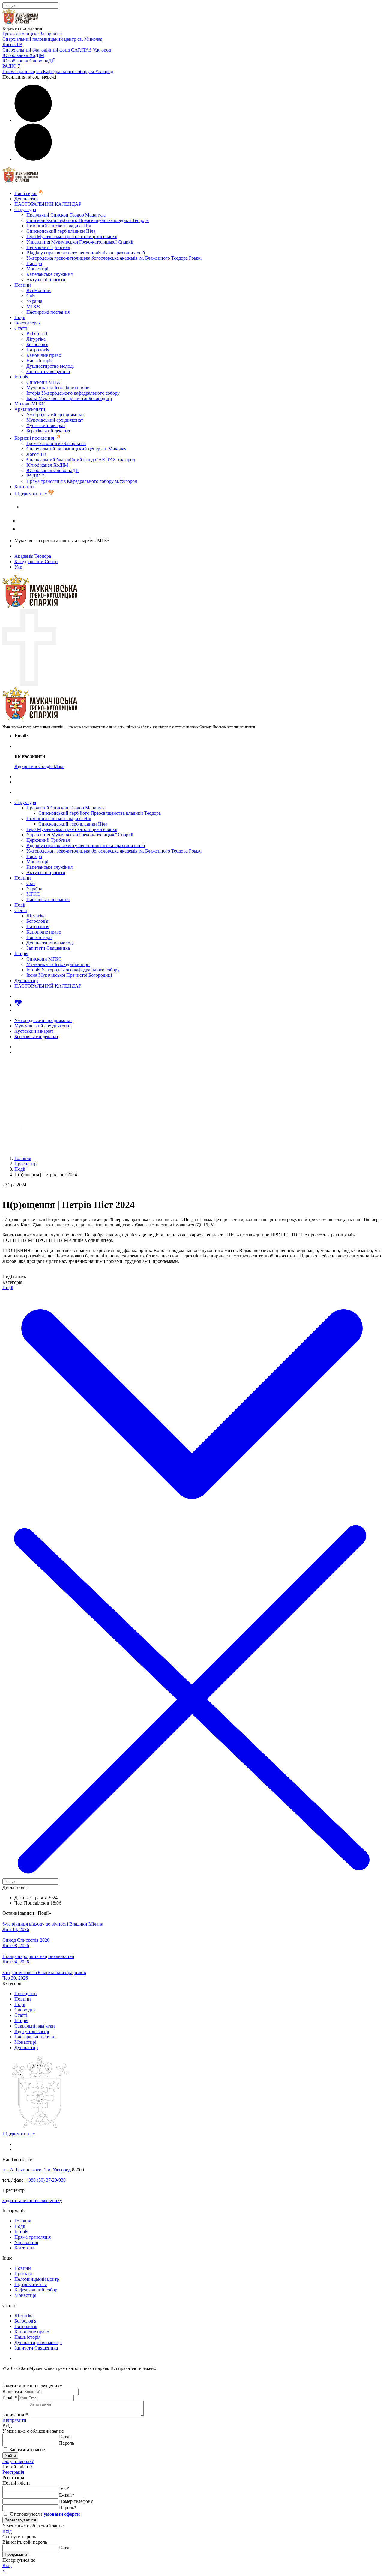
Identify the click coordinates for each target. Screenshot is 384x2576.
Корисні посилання (35, 438)
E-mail (65, 2437)
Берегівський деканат (48, 431)
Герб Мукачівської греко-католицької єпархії (72, 236)
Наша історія (39, 361)
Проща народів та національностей (38, 1956)
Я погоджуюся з (44, 2514)
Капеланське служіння (49, 274)
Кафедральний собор (36, 2290)
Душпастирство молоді (50, 366)
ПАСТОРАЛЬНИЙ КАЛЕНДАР (48, 204)
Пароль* (68, 2507)
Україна (34, 301)
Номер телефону (76, 2501)
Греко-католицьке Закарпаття (32, 34)
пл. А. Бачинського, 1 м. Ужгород (37, 2170)
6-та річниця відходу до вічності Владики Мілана (53, 1924)
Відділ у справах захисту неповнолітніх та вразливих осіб (86, 253)
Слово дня (25, 2010)
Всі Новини (39, 290)
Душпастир (26, 199)
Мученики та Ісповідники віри (58, 388)
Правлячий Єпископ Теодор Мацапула (66, 215)
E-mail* (67, 2495)
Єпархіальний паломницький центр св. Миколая (52, 39)
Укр (18, 567)
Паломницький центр (37, 2279)
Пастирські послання (48, 312)
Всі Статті (37, 334)
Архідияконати (30, 409)
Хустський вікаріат (46, 425)
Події (20, 317)
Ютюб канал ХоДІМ (23, 55)
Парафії (34, 263)
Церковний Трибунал (48, 247)
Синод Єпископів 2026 (26, 1940)
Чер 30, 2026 (15, 1978)
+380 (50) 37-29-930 (46, 2180)
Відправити (14, 2420)
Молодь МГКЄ (30, 404)
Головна (23, 2221)
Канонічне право (44, 355)
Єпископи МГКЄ (44, 382)
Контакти (24, 487)
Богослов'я (37, 344)
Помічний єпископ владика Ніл (59, 226)
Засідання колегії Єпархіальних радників (44, 1972)
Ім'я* (64, 2489)
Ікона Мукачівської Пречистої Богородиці (69, 398)
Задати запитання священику (52, 507)
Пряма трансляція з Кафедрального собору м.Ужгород (58, 72)
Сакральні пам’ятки (35, 2026)
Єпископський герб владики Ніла (61, 231)
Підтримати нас (31, 494)
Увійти (10, 2456)
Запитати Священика (48, 371)
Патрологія (38, 350)
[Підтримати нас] (18, 1005)
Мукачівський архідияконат (55, 420)
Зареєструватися (20, 2520)
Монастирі (37, 269)
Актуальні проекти (46, 280)
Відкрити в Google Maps (39, 766)
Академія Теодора (33, 556)
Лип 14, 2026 (16, 1929)
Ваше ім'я (12, 2391)
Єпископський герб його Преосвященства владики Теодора (88, 220)
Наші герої (26, 193)
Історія (21, 377)
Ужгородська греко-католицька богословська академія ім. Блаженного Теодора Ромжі (114, 258)
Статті (21, 328)
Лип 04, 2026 (16, 1962)
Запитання (15, 2415)
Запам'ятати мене (27, 2450)
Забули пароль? (18, 2461)
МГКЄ (33, 307)
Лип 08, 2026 (16, 1945)
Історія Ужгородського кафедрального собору (73, 393)
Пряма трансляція (33, 2237)
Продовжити (16, 2554)
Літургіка (36, 339)
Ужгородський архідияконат (55, 415)
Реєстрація (13, 2472)
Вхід (7, 2531)
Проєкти (23, 2274)
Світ (31, 296)
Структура (25, 209)
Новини (23, 285)
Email (10, 2398)
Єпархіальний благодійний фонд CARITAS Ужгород (57, 50)
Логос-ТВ (12, 45)
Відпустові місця (32, 2031)
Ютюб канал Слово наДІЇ (28, 61)
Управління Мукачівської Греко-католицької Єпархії (80, 242)
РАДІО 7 (11, 66)
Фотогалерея (27, 323)
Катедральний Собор (36, 562)
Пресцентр (25, 1993)
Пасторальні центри (35, 2037)
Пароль (67, 2443)
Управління (26, 2242)
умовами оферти (62, 2514)
